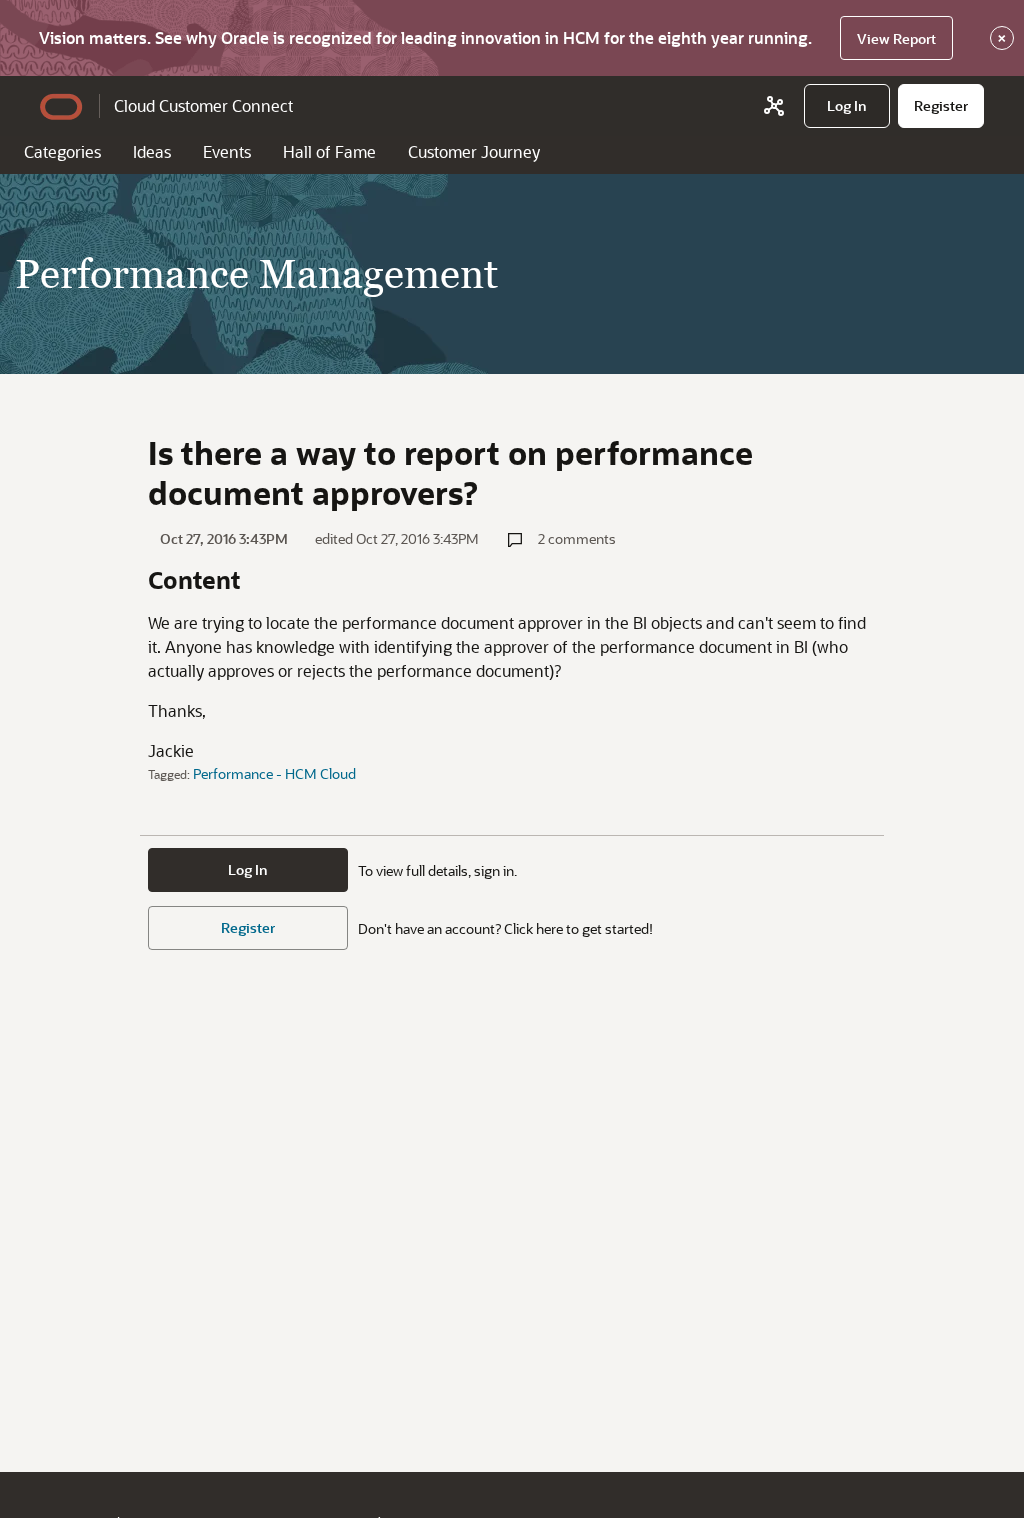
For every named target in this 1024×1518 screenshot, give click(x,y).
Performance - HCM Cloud (274, 773)
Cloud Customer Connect (203, 105)
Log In (248, 869)
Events (227, 151)
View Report (896, 38)
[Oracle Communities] (774, 106)
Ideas (152, 151)
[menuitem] (847, 106)
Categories (62, 151)
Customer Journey (474, 151)
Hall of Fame (329, 151)
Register (248, 927)
